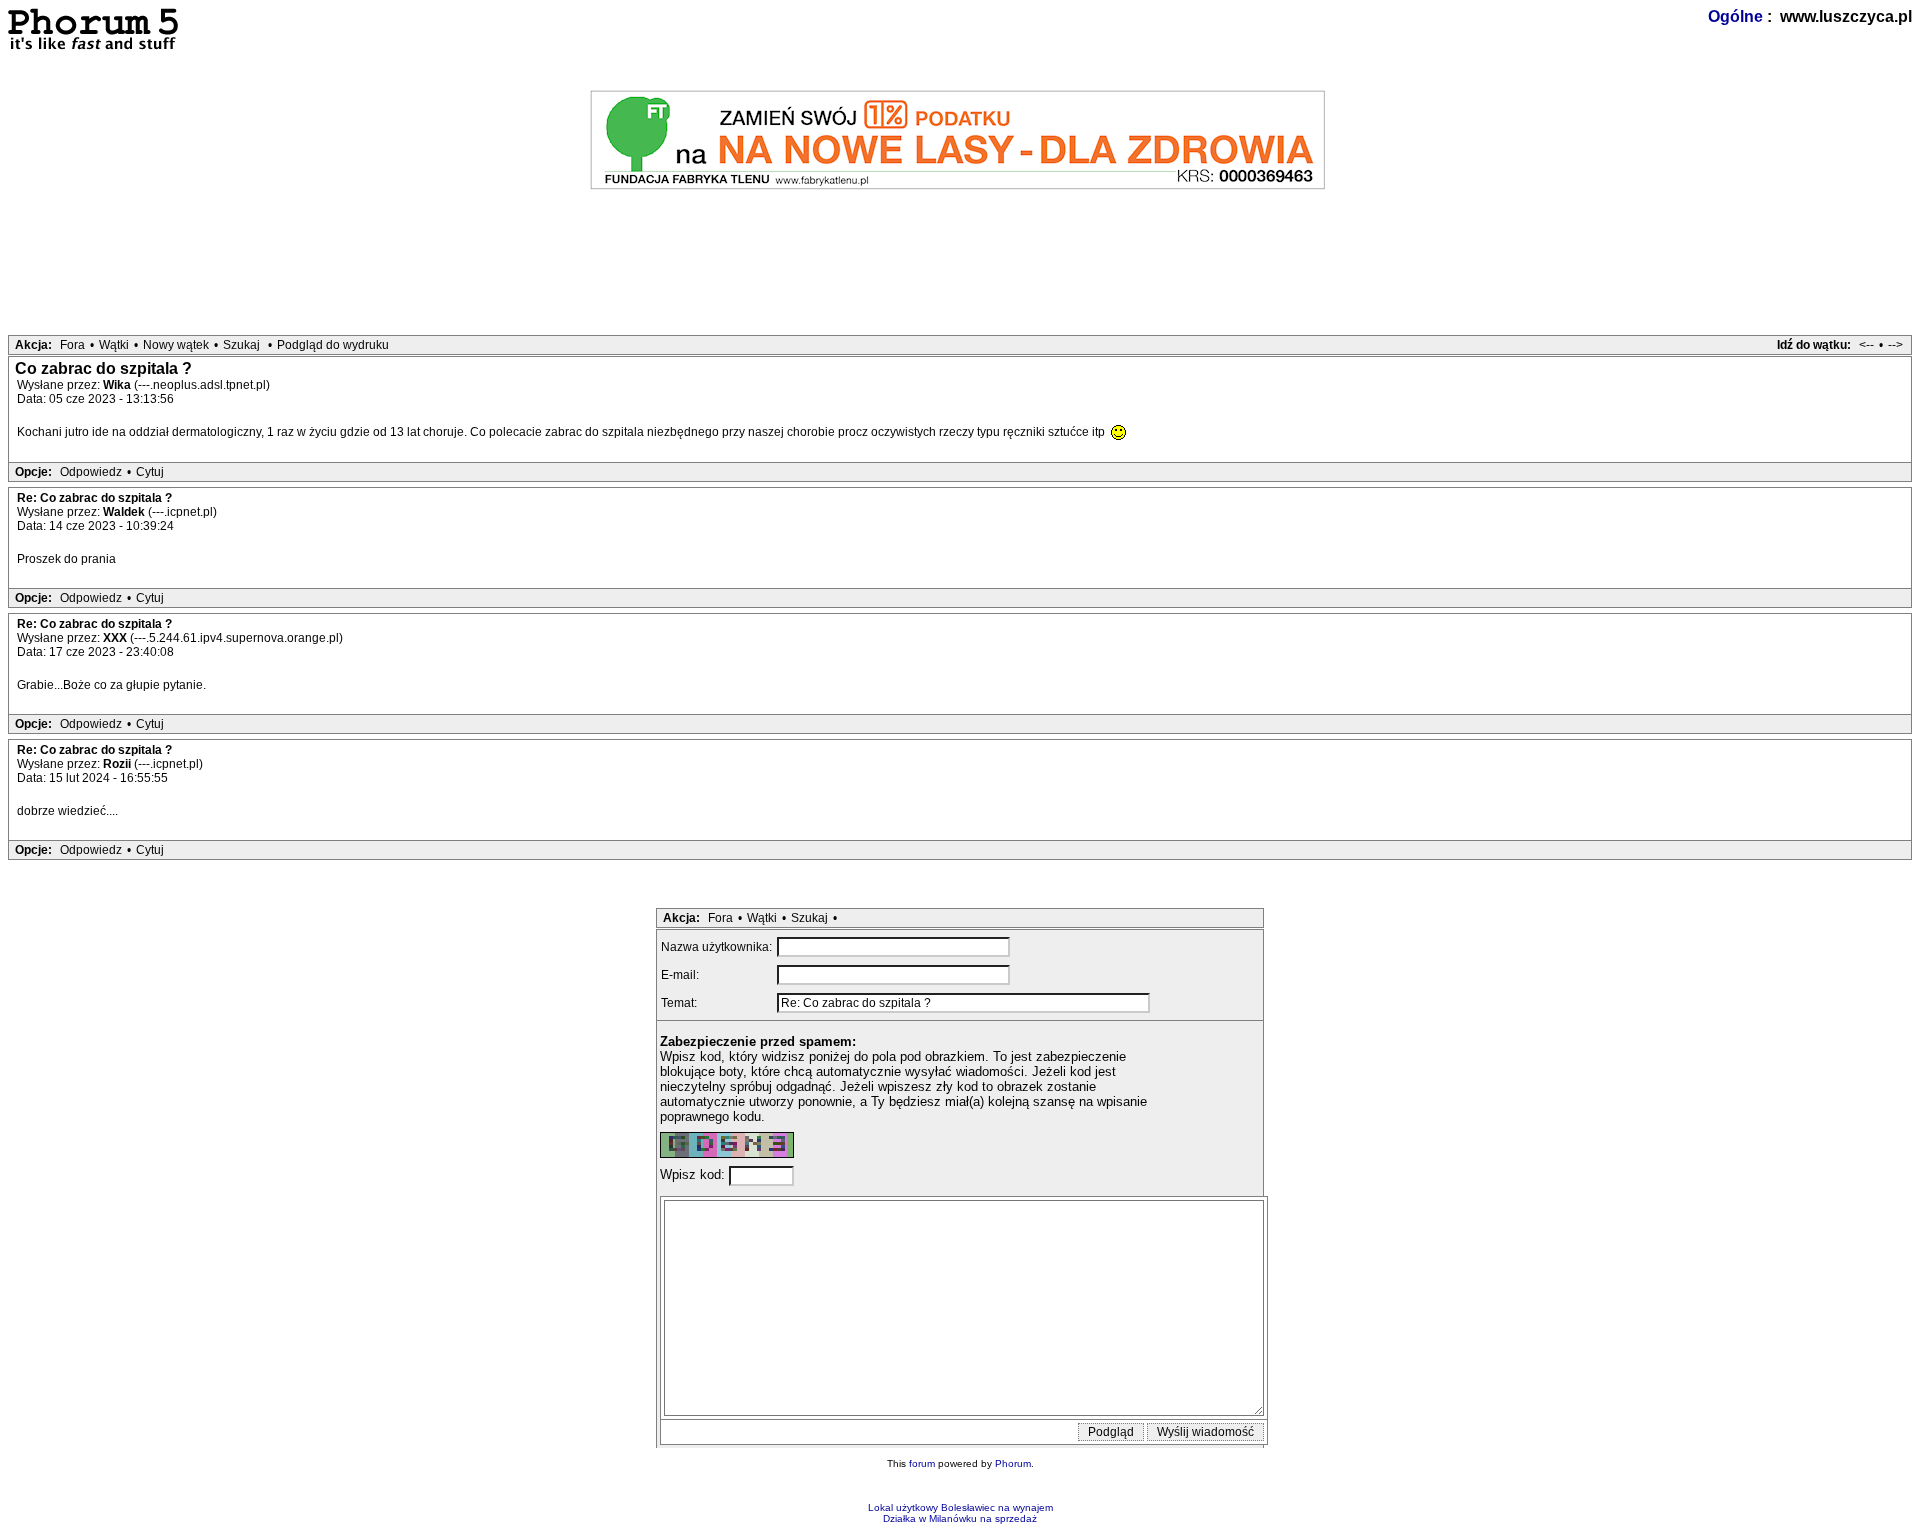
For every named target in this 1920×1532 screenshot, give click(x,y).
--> (1895, 345)
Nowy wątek (176, 345)
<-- (1866, 345)
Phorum (1013, 1463)
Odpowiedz (91, 472)
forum (922, 1463)
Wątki (114, 345)
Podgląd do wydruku (333, 345)
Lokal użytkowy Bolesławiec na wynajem (960, 1507)
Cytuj (150, 472)
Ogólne (1735, 16)
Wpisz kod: (694, 1175)
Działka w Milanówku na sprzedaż (960, 1518)
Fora (72, 345)
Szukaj (241, 345)
